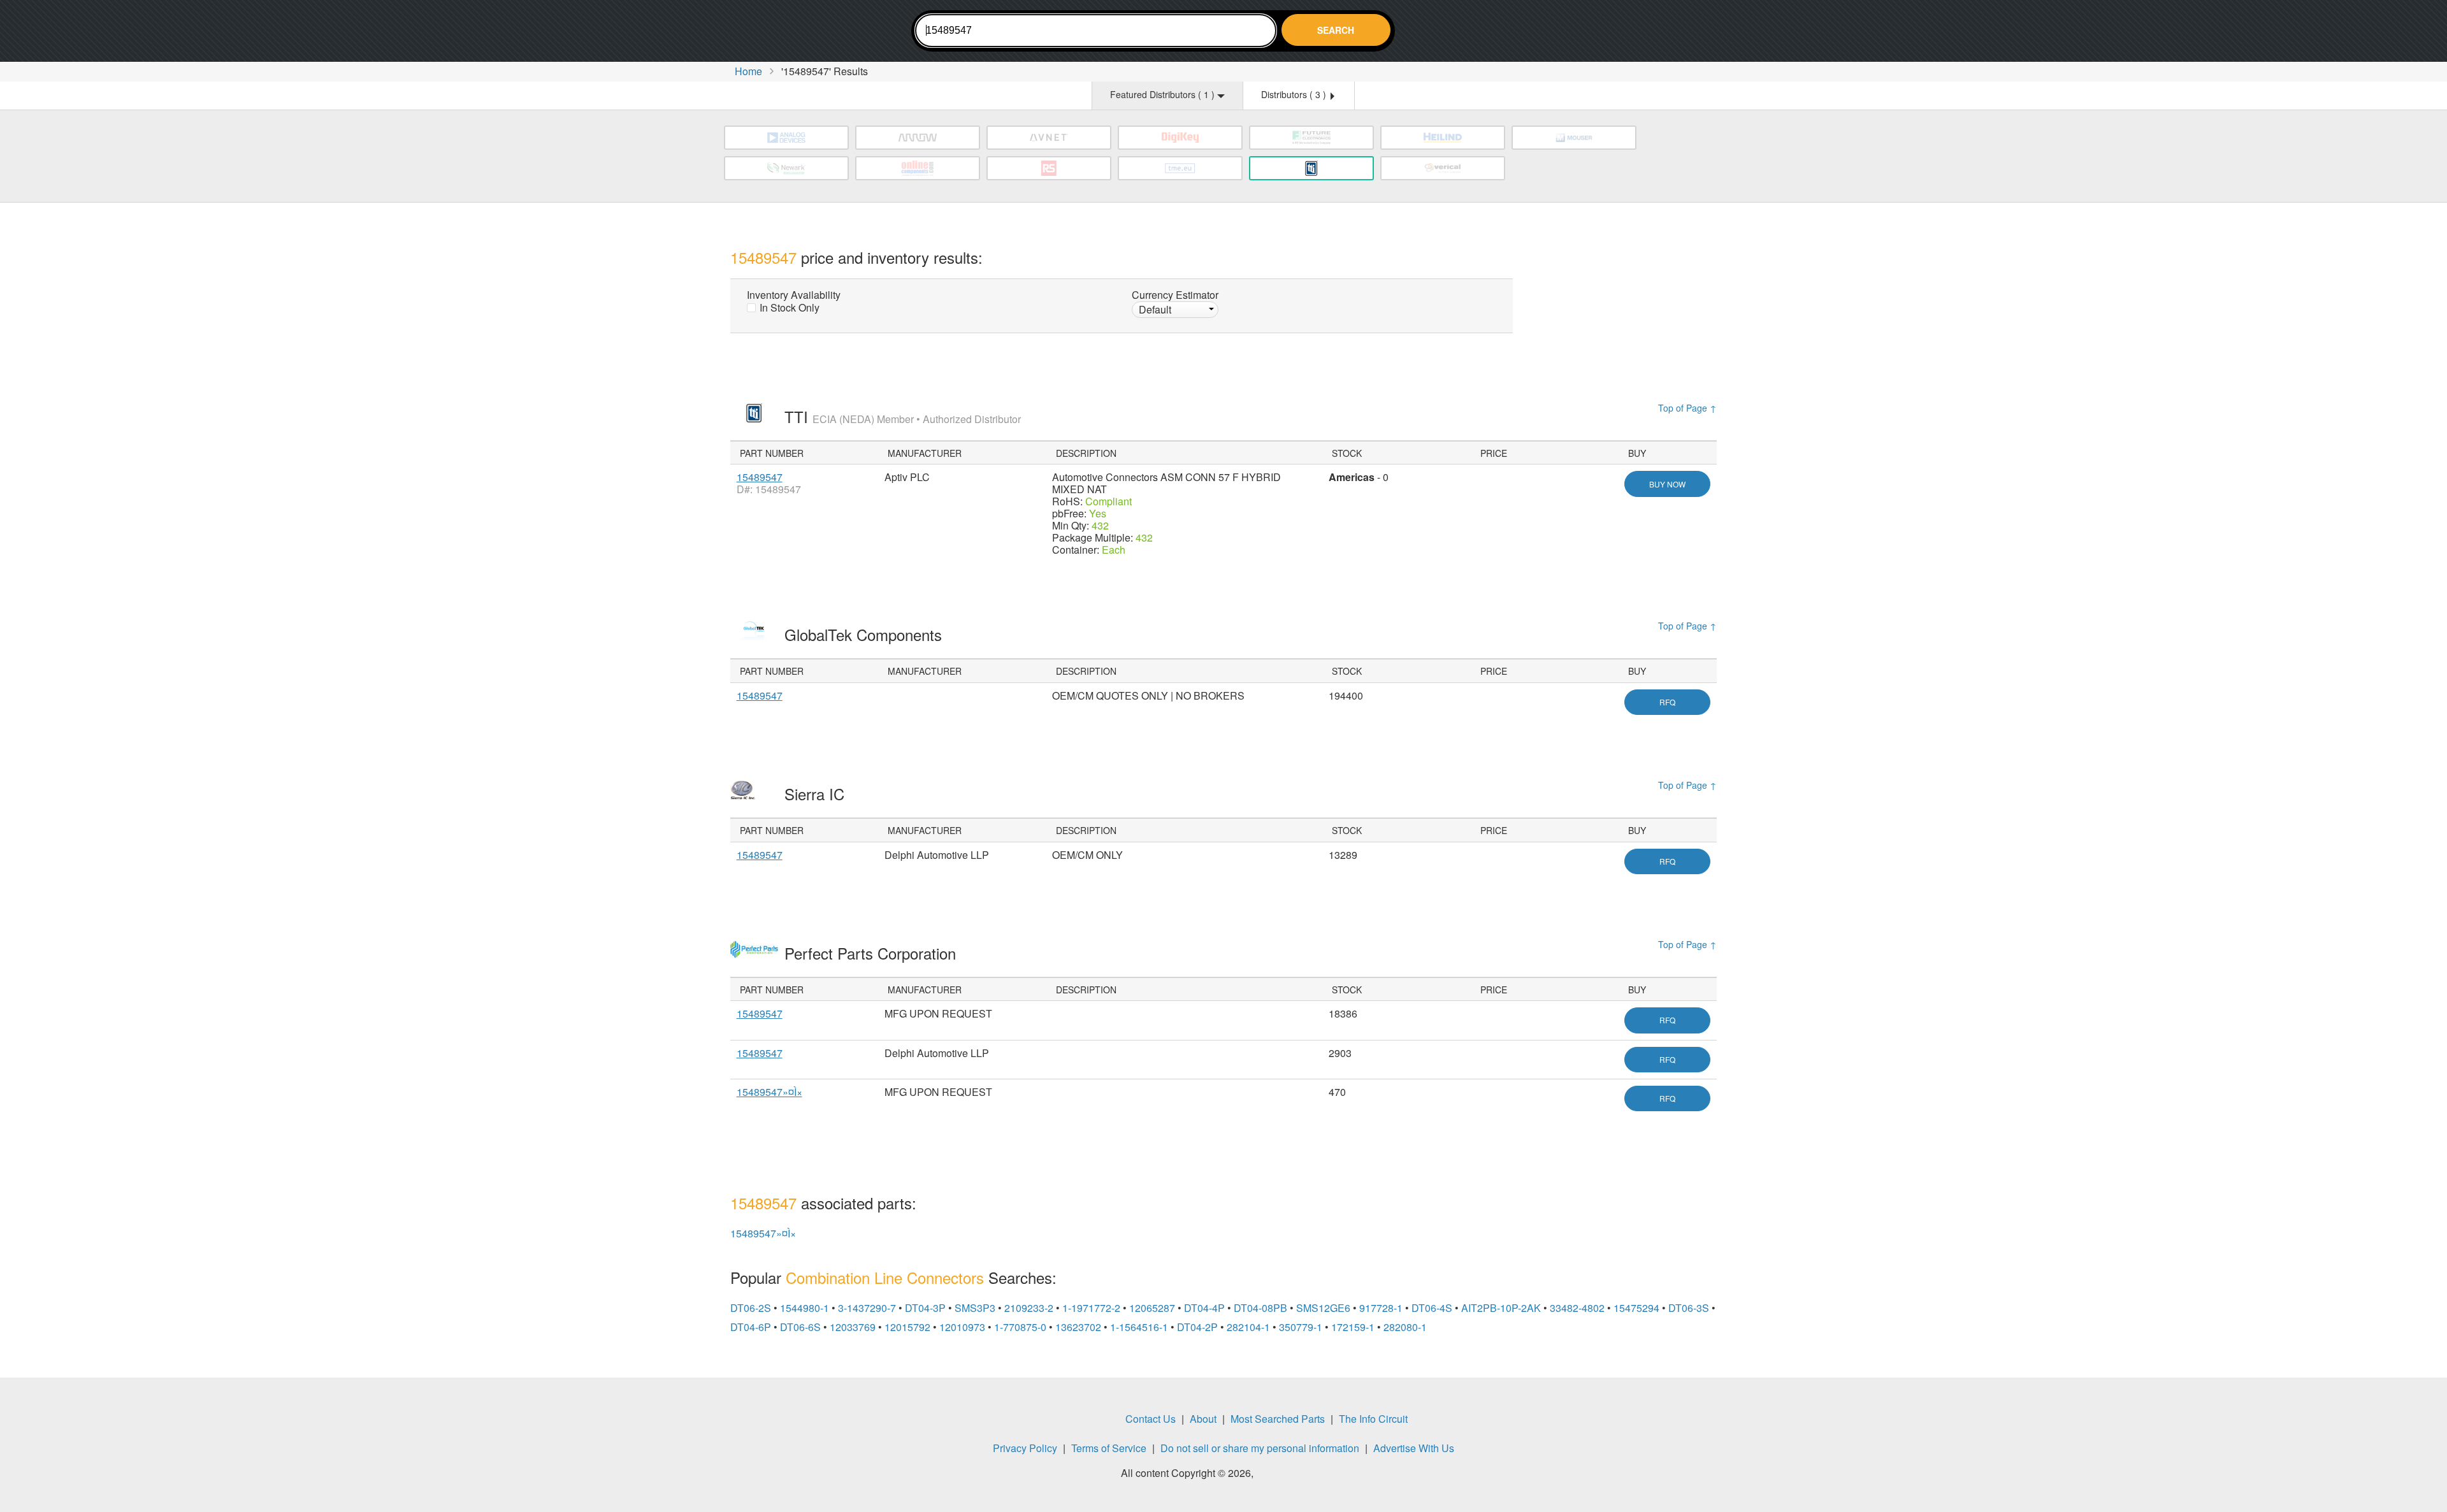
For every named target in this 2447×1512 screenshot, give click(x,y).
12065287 (1152, 1308)
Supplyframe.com (1291, 1475)
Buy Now (1667, 484)
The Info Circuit (1373, 1419)
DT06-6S (800, 1327)
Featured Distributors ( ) (1164, 94)
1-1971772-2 (1091, 1308)
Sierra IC (817, 794)
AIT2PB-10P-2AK (1501, 1308)
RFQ (1667, 702)
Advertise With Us (1414, 1448)
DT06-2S (751, 1308)
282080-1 (1405, 1327)
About (1203, 1419)
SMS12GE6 (1323, 1308)
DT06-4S (1432, 1308)
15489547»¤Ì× (769, 1092)
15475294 (1636, 1308)
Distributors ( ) (1295, 94)
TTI (903, 416)
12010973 (962, 1327)
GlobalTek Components (865, 634)
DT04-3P (925, 1308)
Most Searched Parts (1278, 1419)
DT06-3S (1689, 1308)
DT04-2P (1197, 1327)
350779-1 (1301, 1327)
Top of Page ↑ (1687, 408)
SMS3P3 (975, 1308)
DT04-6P (751, 1327)
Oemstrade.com (800, 33)
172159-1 (1353, 1327)
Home (748, 71)
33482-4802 (1577, 1308)
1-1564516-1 (1139, 1327)
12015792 (907, 1327)
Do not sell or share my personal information (1260, 1448)
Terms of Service (1109, 1448)
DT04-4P (1204, 1308)
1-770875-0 (1020, 1327)
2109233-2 (1029, 1308)
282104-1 (1248, 1327)
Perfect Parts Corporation (872, 953)
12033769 (853, 1327)
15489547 (760, 477)
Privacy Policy (1025, 1448)
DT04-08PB (1260, 1308)
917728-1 (1381, 1308)
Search (1336, 30)
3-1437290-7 (867, 1308)
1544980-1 (805, 1308)
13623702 (1078, 1327)
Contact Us (1151, 1419)
